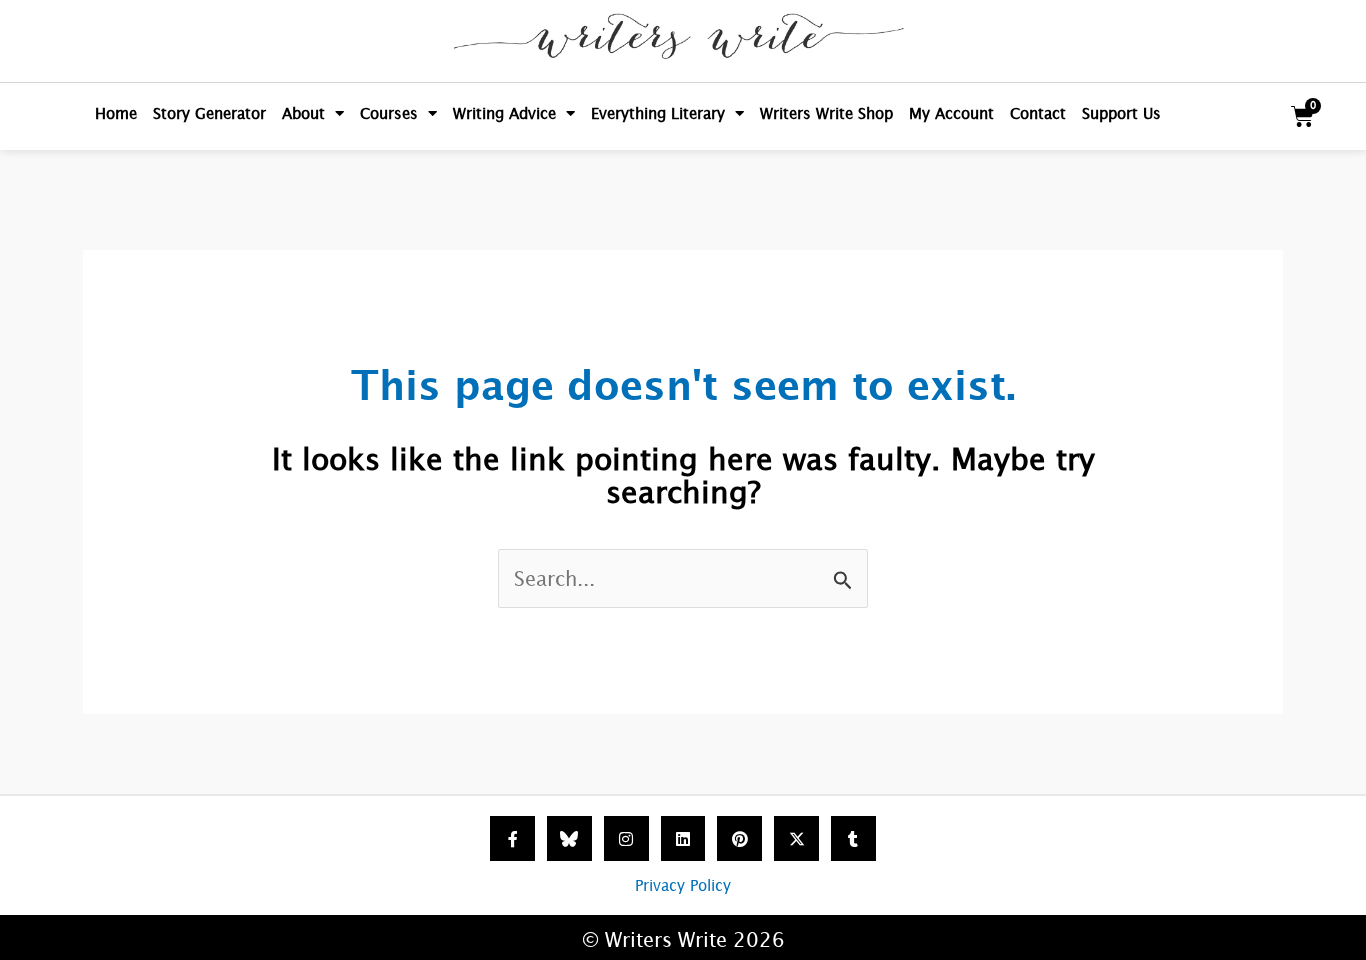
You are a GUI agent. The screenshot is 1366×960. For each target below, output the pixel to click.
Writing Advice (504, 113)
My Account (951, 113)
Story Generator (209, 113)
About (303, 113)
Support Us (1121, 113)
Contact (1038, 113)
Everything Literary (658, 113)
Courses (389, 113)
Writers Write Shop (826, 113)
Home (116, 113)
